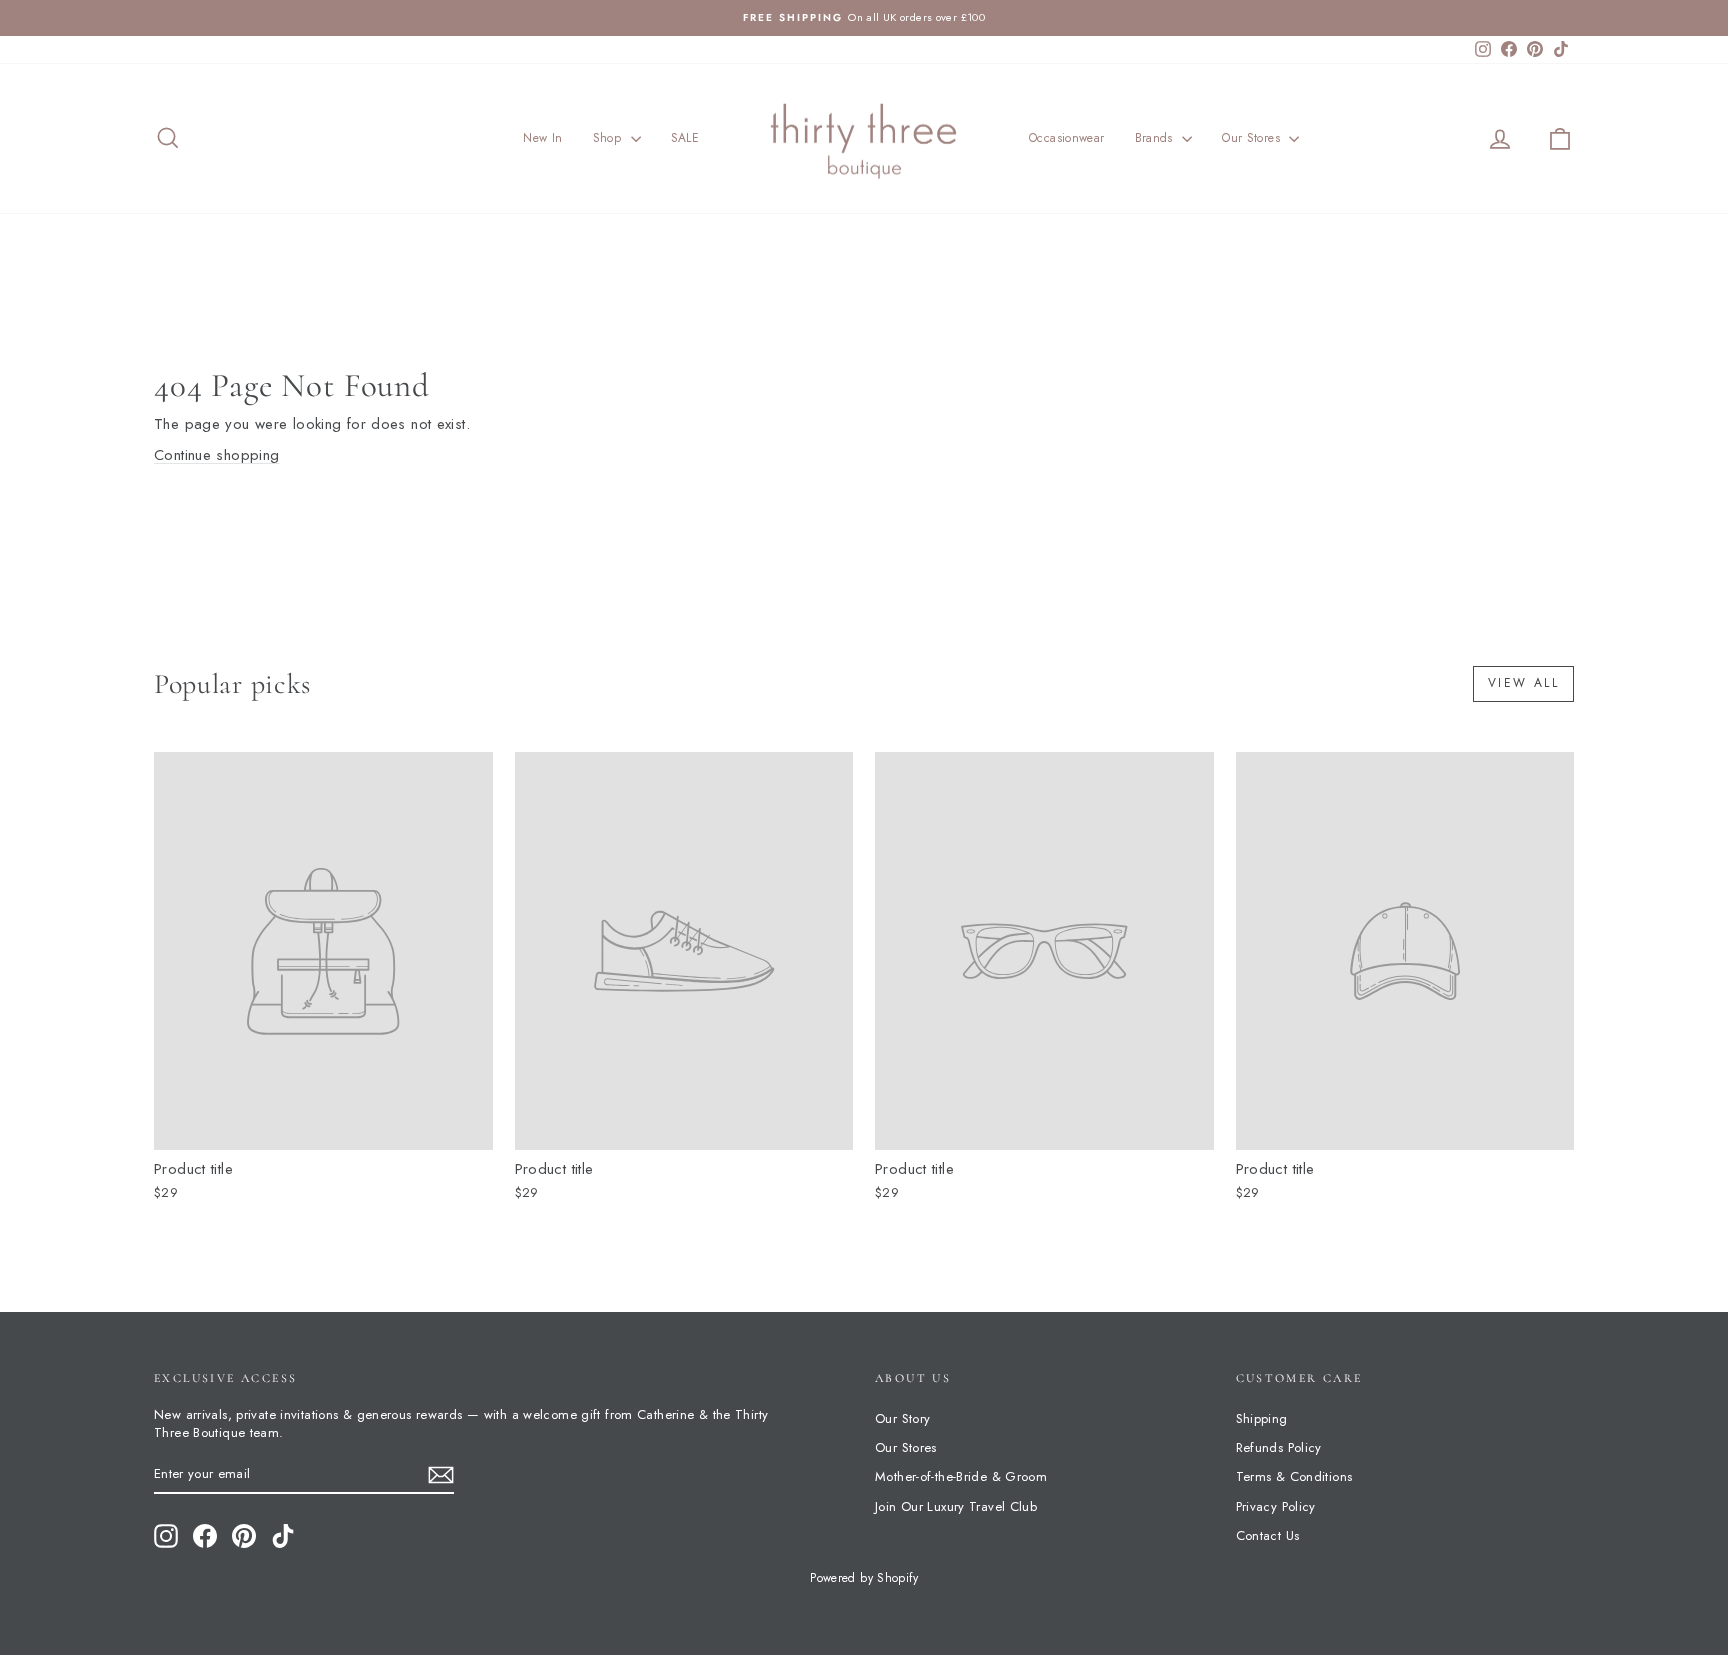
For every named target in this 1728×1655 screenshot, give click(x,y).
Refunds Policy (1279, 1447)
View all (1523, 683)
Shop (609, 138)
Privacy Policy (1276, 1506)
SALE (685, 138)
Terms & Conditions (1294, 1476)
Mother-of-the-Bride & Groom (961, 1476)
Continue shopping (216, 455)
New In (542, 138)
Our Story (902, 1418)
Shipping (1262, 1418)
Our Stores (1253, 138)
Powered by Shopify (864, 1578)
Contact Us (1268, 1535)
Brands (1156, 138)
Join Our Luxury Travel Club (956, 1506)
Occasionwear (1067, 138)
